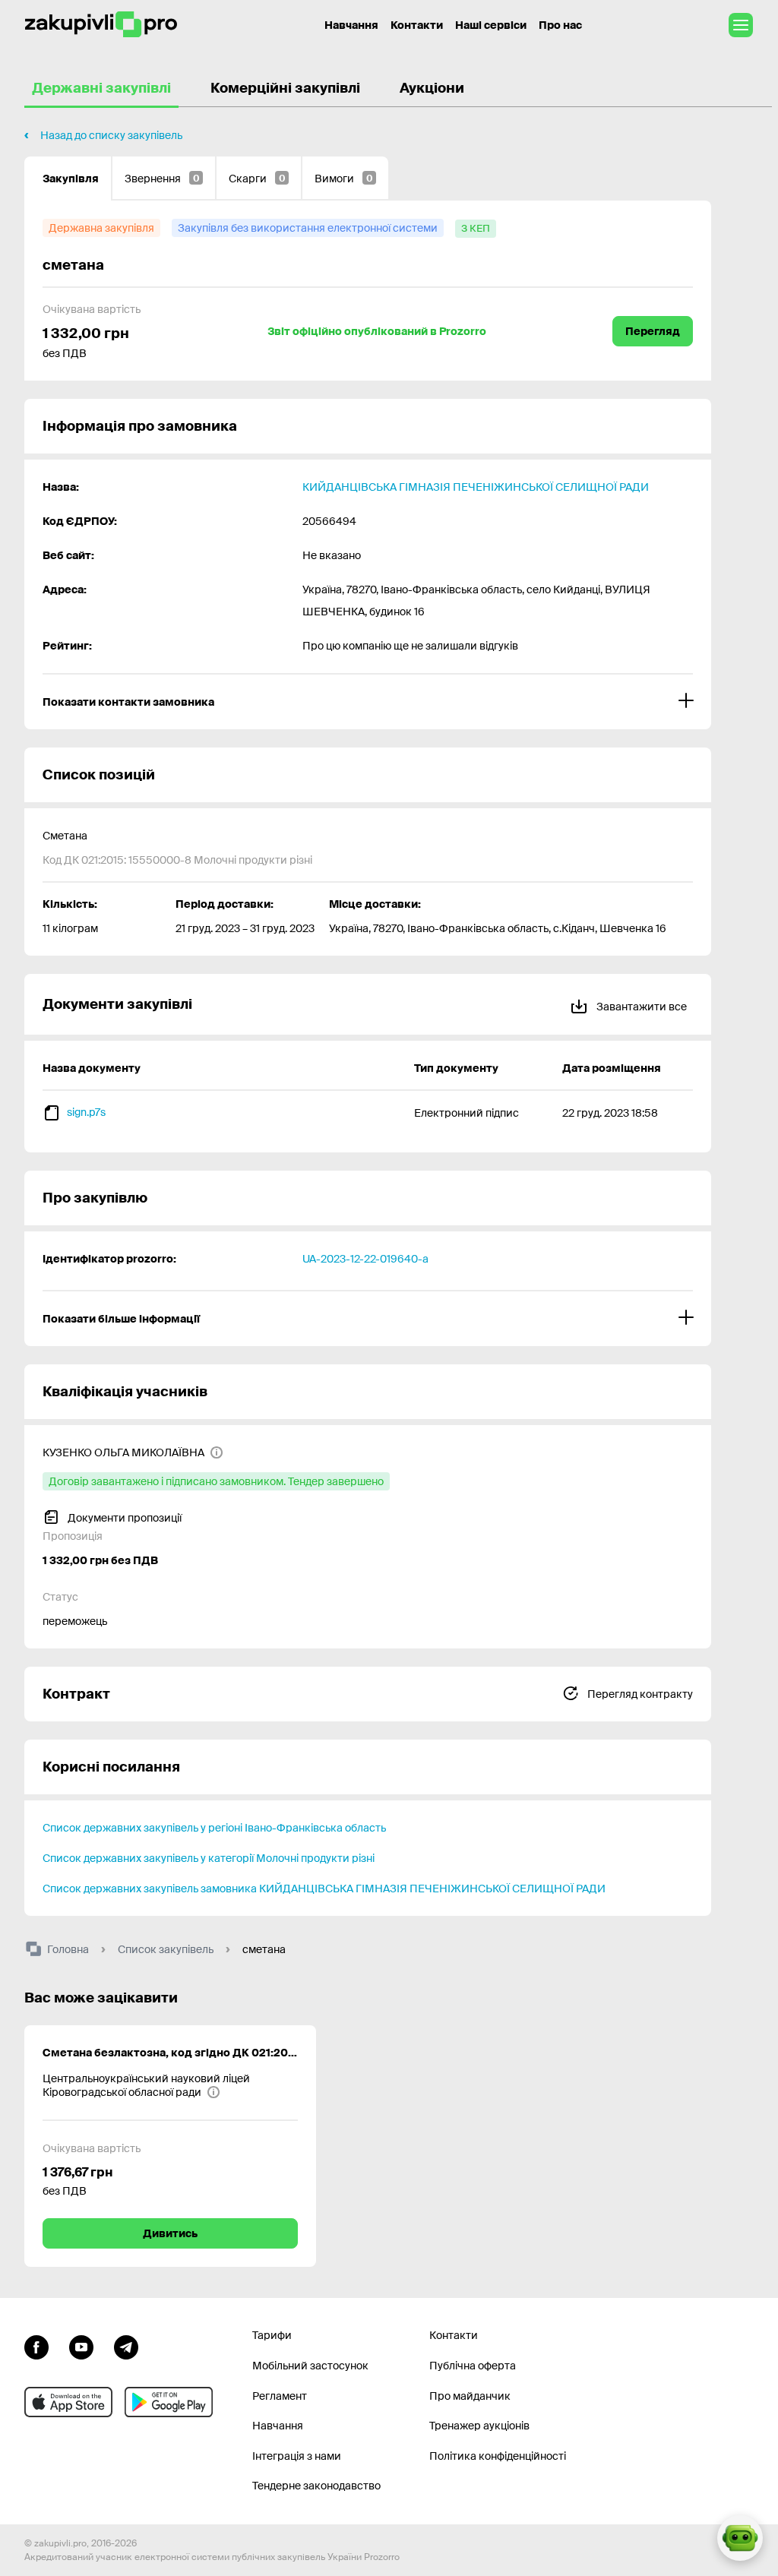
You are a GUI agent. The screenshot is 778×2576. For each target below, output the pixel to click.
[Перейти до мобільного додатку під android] (169, 2402)
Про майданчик (470, 2396)
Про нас (560, 25)
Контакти (417, 25)
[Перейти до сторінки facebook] (36, 2345)
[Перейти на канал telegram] (126, 2345)
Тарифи (272, 2335)
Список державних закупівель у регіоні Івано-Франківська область (214, 1828)
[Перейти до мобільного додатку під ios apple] (68, 2402)
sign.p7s (86, 1112)
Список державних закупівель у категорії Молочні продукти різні (209, 1858)
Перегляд (653, 331)
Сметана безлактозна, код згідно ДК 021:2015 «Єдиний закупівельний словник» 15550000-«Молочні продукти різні (170, 2053)
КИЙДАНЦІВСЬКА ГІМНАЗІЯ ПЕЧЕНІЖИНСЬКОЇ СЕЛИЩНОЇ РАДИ (476, 487)
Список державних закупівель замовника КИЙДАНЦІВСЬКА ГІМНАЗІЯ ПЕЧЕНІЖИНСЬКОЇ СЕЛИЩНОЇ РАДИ (324, 1889)
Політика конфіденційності (498, 2456)
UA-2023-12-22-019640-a (365, 1259)
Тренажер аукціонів (479, 2426)
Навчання (351, 25)
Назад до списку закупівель (111, 135)
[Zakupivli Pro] (101, 25)
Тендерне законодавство (316, 2486)
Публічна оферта (473, 2366)
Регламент (280, 2396)
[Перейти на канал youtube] (81, 2345)
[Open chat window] (740, 2538)
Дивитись (170, 2233)
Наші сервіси (491, 25)
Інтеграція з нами (297, 2456)
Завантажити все (640, 1007)
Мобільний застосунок (310, 2366)
